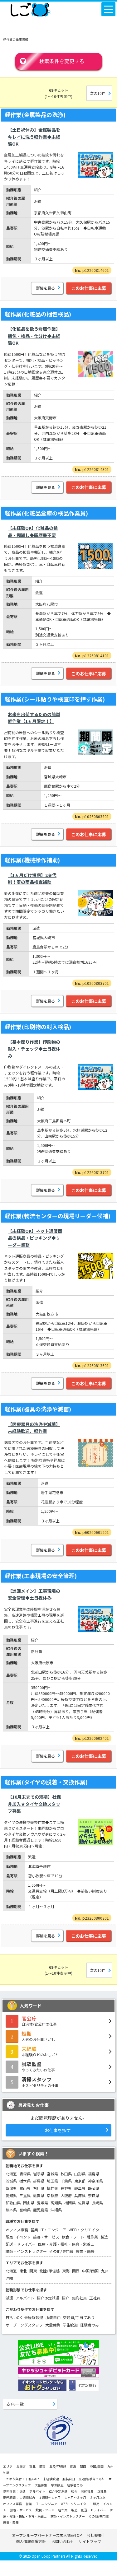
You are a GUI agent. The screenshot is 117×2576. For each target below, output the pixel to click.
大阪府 (66, 2195)
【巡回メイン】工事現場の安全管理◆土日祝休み (34, 1594)
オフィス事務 (17, 2230)
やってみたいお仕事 (38, 2066)
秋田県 (66, 2174)
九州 (105, 2271)
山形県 (80, 2174)
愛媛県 (42, 2203)
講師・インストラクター (26, 2251)
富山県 (25, 2188)
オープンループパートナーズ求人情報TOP (47, 2535)
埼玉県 (52, 2181)
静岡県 (94, 2188)
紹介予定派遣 (48, 2298)
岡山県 (29, 2203)
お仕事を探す (58, 2130)
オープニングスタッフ (24, 2325)
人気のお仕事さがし (38, 2036)
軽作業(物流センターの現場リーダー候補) (58, 1216)
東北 (23, 2271)
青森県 (25, 2174)
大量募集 (53, 2325)
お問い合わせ (63, 2541)
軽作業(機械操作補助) (32, 860)
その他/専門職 (61, 2251)
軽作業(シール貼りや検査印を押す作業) (55, 699)
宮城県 (52, 2174)
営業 (34, 2230)
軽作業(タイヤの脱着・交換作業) (46, 1782)
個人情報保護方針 (31, 2541)
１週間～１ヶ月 (50, 2497)
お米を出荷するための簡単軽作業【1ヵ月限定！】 (34, 718)
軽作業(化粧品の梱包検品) (38, 314)
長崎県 (97, 2203)
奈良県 (94, 2195)
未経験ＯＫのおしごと (40, 2051)
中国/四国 (90, 2271)
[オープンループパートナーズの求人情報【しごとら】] (30, 8)
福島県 (94, 2174)
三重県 (25, 2195)
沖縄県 (56, 2210)
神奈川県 (95, 2181)
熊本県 (11, 2210)
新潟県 (11, 2188)
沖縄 (9, 2278)
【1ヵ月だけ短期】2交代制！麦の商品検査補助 (32, 878)
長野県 (66, 2188)
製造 (104, 2237)
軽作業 (92, 2237)
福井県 (52, 2188)
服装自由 (53, 2317)
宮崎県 (25, 2210)
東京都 (80, 2181)
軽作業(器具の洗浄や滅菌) (38, 1409)
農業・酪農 (85, 2251)
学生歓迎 (70, 2325)
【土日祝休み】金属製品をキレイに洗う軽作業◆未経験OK (34, 137)
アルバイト (25, 2298)
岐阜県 (80, 2188)
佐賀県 (84, 2203)
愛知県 (11, 2195)
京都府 (52, 2195)
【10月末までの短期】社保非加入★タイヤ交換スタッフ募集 (34, 1804)
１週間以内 (27, 2497)
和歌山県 (13, 2203)
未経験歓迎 (34, 2317)
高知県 (56, 2203)
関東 (33, 2271)
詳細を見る (46, 288)
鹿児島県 (41, 2210)
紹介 (66, 2298)
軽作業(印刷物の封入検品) (38, 1027)
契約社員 (79, 2298)
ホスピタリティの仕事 (40, 2082)
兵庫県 (80, 2195)
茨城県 (11, 2181)
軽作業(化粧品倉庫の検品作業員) (46, 513)
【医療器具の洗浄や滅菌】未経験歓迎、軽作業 (34, 1428)
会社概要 (94, 2535)
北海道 (11, 2174)
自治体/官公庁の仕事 (39, 2021)
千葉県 (66, 2181)
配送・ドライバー (21, 2244)
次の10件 (98, 93)
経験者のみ (90, 2325)
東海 (66, 2271)
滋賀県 (39, 2195)
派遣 (9, 2298)
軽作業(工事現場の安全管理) (41, 1576)
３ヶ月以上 (98, 2497)
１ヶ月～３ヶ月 (76, 2497)
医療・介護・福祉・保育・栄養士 (66, 2244)
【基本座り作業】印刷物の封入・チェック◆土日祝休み (34, 1049)
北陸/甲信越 (49, 2271)
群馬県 (39, 2181)
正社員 (95, 2298)
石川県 (39, 2188)
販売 (9, 2237)
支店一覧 (15, 2404)
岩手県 (39, 2174)
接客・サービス (46, 2237)
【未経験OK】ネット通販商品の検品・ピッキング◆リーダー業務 (35, 1238)
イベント (23, 2237)
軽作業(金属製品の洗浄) (35, 114)
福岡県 (70, 2203)
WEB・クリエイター (86, 2230)
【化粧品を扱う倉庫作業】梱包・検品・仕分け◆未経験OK (34, 336)
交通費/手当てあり (79, 2317)
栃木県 (25, 2181)
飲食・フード (73, 2237)
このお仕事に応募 (89, 288)
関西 (76, 2271)
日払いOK (14, 2317)
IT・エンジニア (53, 2230)
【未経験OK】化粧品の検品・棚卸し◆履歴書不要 (33, 531)
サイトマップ (90, 2541)
